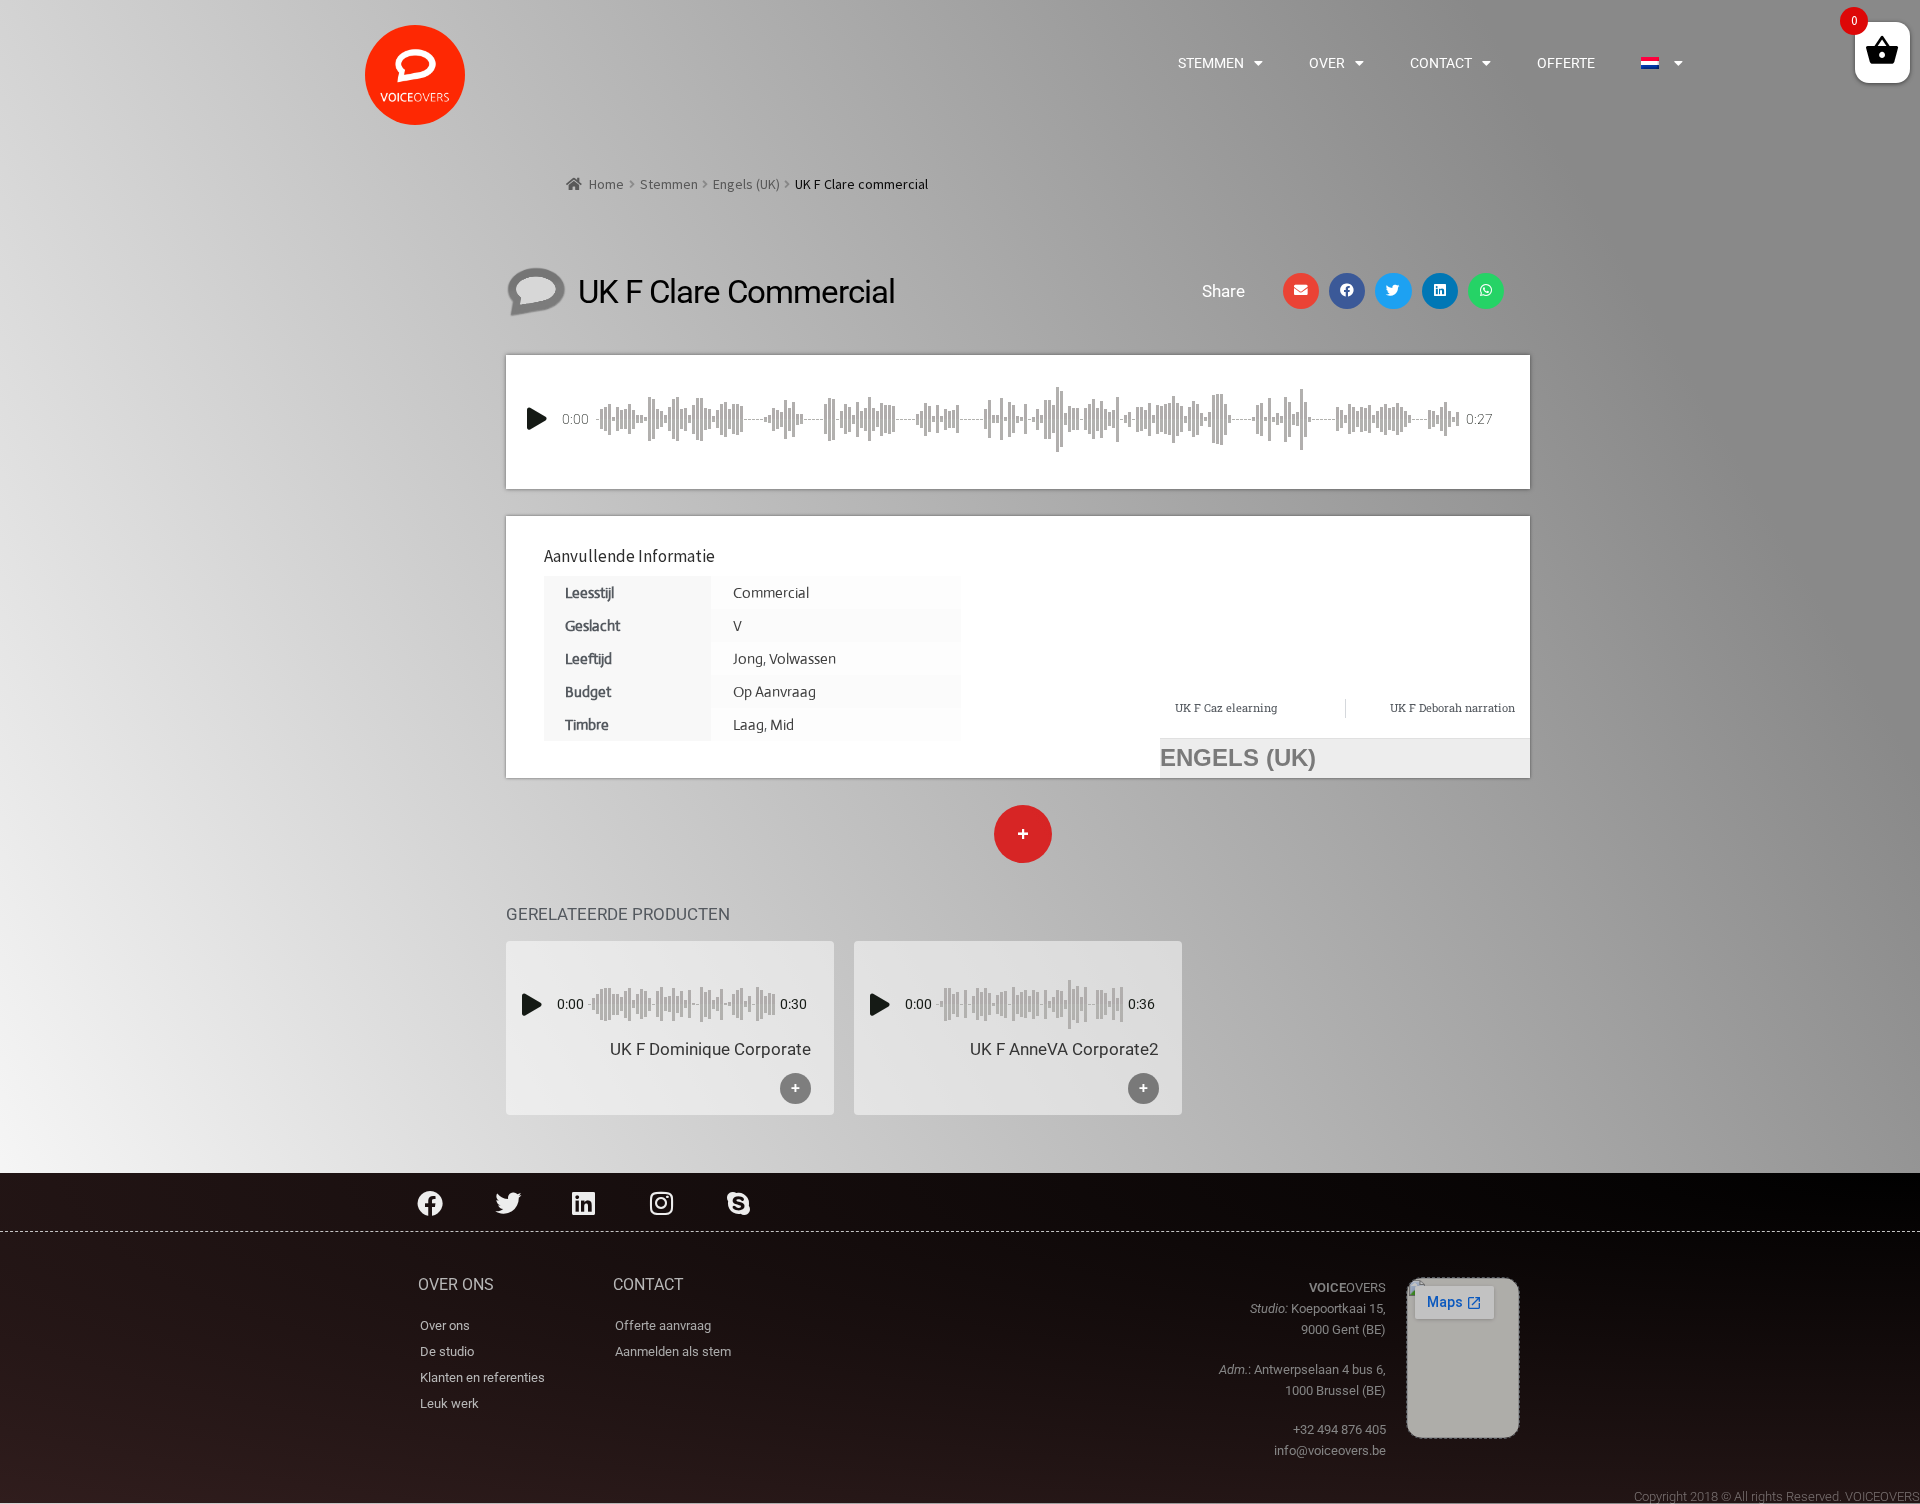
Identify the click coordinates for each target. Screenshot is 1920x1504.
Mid (782, 724)
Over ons (445, 1325)
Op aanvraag (774, 691)
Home (606, 184)
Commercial (771, 592)
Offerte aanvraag (663, 1325)
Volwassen (802, 658)
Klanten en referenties (482, 1377)
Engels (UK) (746, 184)
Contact (1441, 63)
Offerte (1566, 63)
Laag (748, 724)
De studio (447, 1351)
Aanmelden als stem (673, 1351)
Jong (748, 658)
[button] (1301, 291)
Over (1327, 63)
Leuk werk (449, 1403)
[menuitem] (1661, 63)
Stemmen (1211, 63)
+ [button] (795, 1088)
